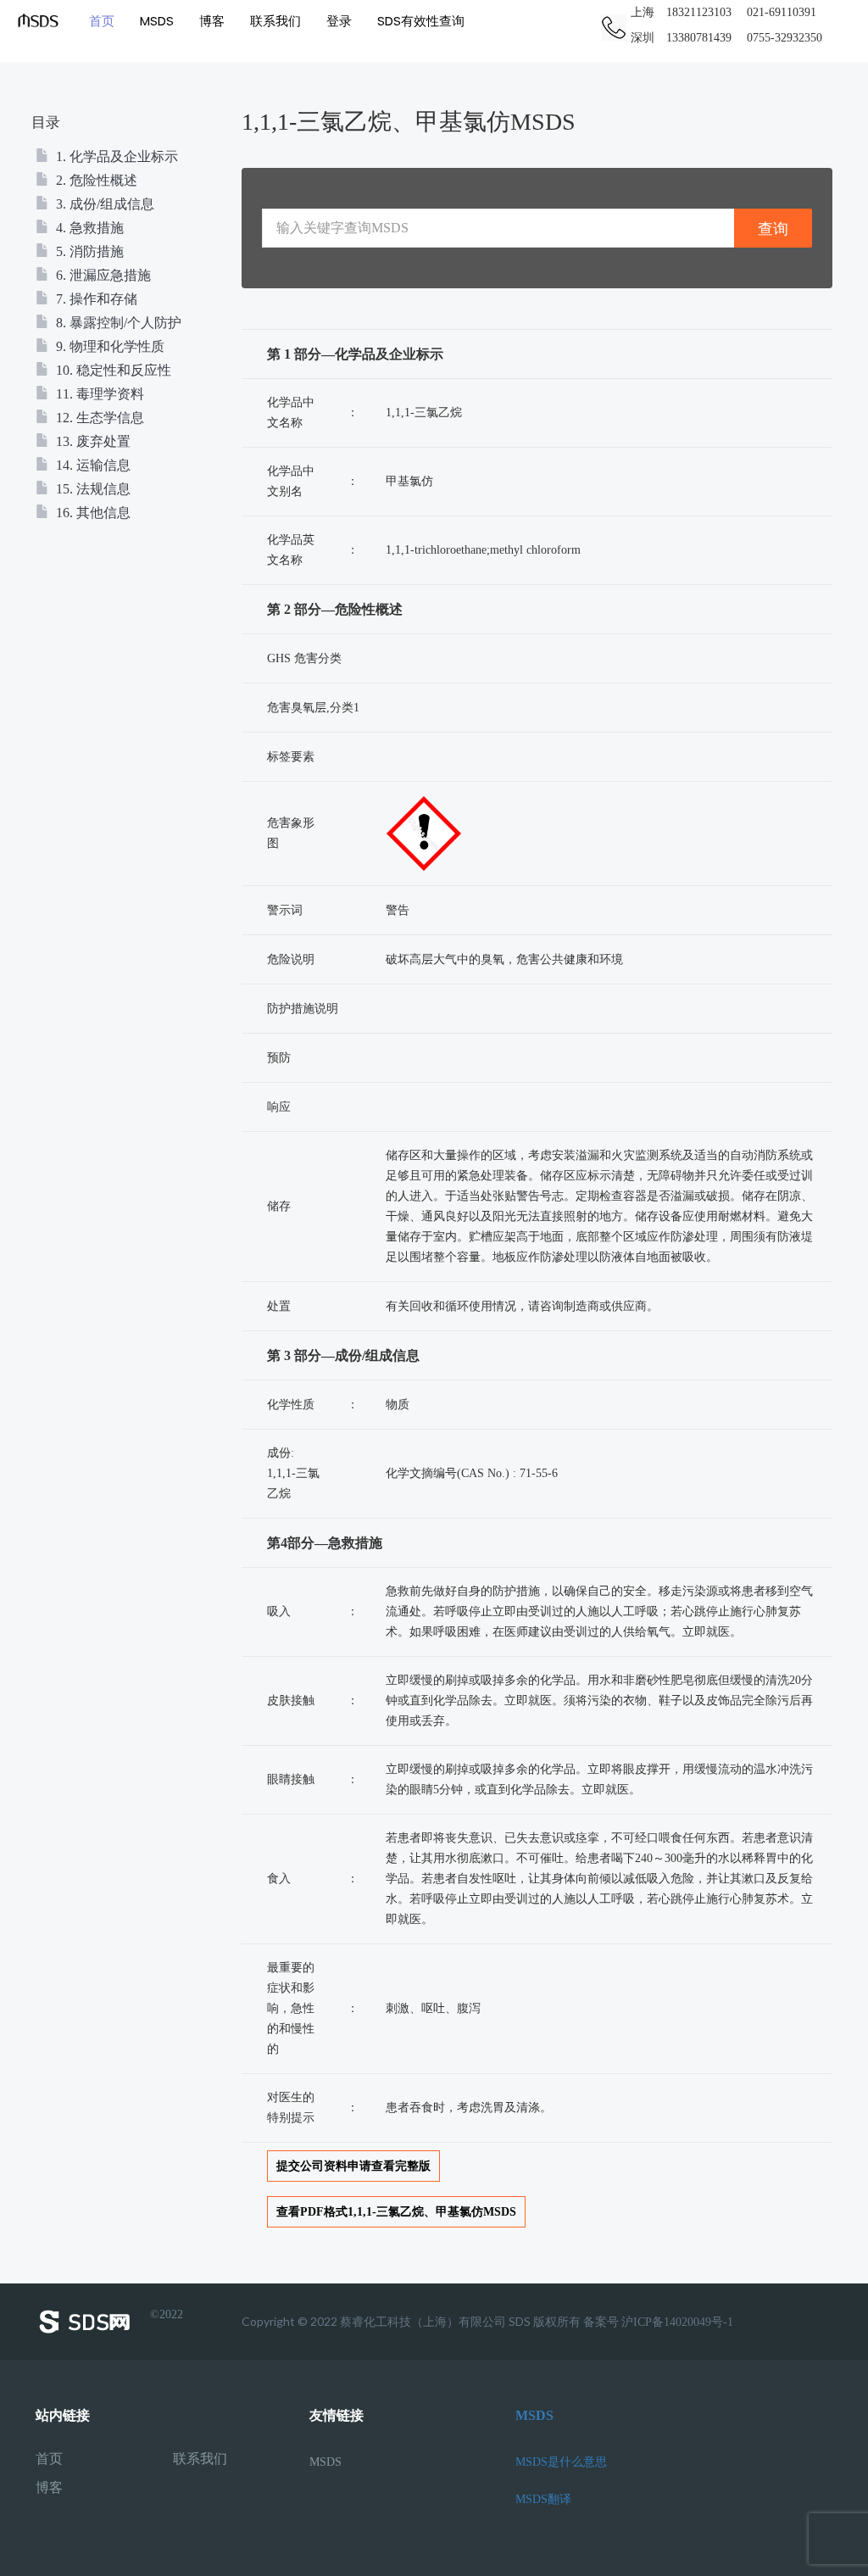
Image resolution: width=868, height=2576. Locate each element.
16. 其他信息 (92, 513)
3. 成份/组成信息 (103, 204)
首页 (102, 21)
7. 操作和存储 (95, 299)
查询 (773, 229)
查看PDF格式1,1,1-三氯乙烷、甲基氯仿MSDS (396, 2212)
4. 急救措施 (88, 228)
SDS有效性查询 (421, 21)
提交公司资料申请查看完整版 (353, 2166)
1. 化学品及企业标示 (115, 156)
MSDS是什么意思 (561, 2462)
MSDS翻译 (543, 2499)
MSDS (157, 21)
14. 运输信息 (92, 465)
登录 (339, 21)
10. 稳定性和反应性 (112, 370)
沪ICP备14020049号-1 (677, 2322)
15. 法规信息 (92, 489)
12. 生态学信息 (98, 418)
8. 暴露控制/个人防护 (117, 323)
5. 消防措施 (88, 251)
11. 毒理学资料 (98, 394)
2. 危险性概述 (95, 180)
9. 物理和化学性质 (108, 346)
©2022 (167, 2315)
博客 (212, 21)
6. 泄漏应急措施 (102, 275)
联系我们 (275, 21)
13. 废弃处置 (92, 441)
